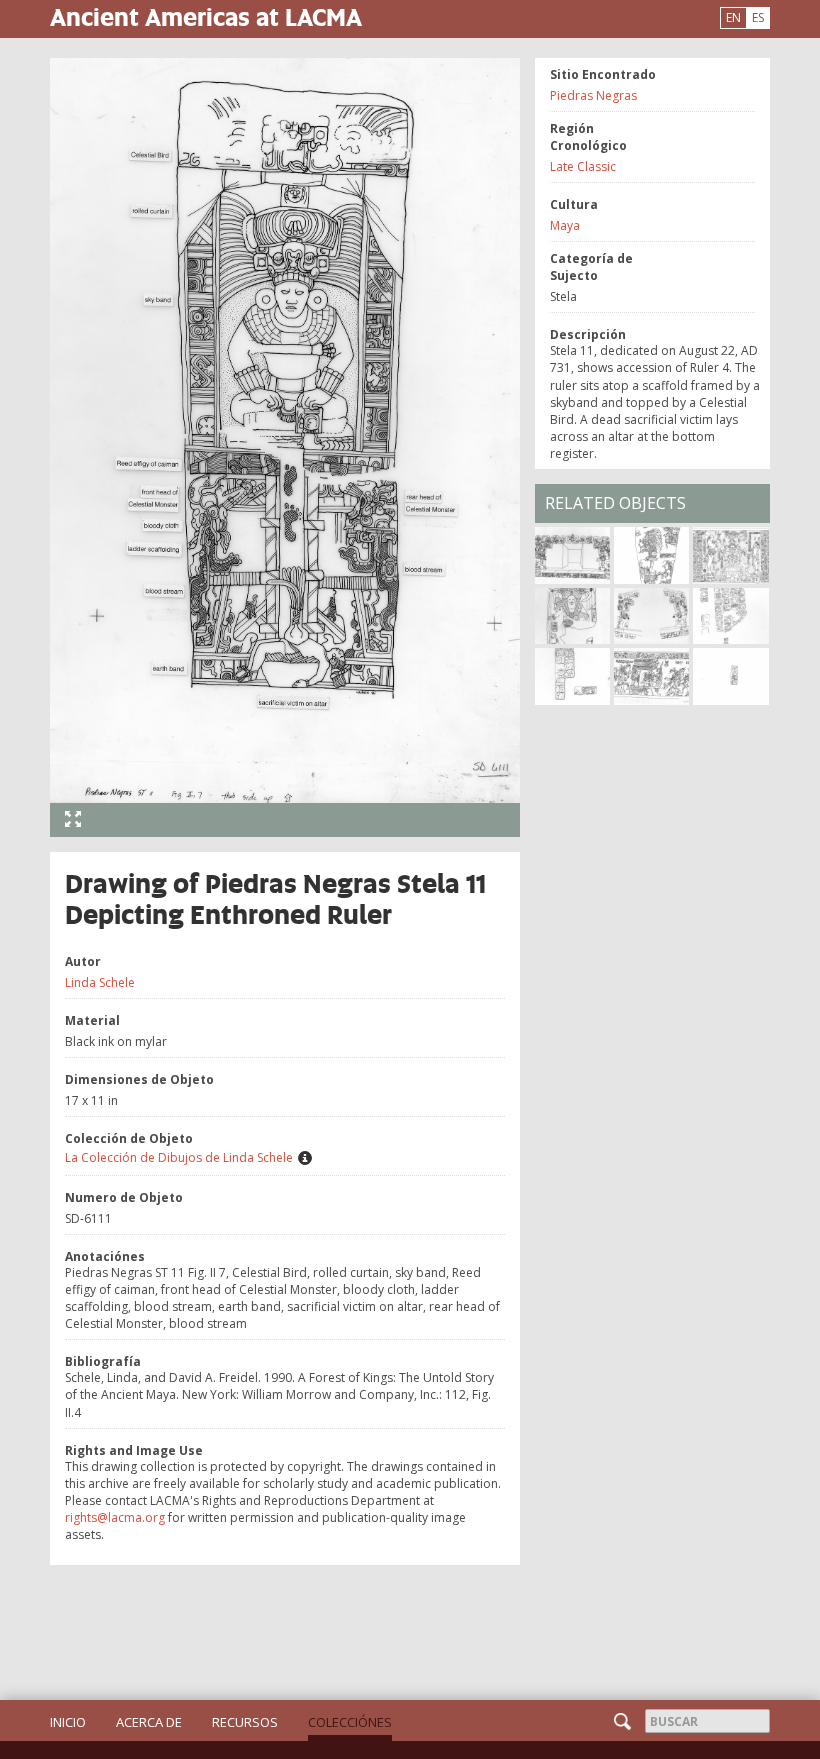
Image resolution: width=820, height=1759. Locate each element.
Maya (565, 225)
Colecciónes (350, 1722)
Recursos (245, 1722)
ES (758, 17)
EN (733, 17)
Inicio (68, 1722)
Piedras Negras (593, 95)
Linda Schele (100, 982)
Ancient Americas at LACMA (206, 16)
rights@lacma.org (115, 1517)
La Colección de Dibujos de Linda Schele (179, 1157)
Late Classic (583, 166)
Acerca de (149, 1722)
